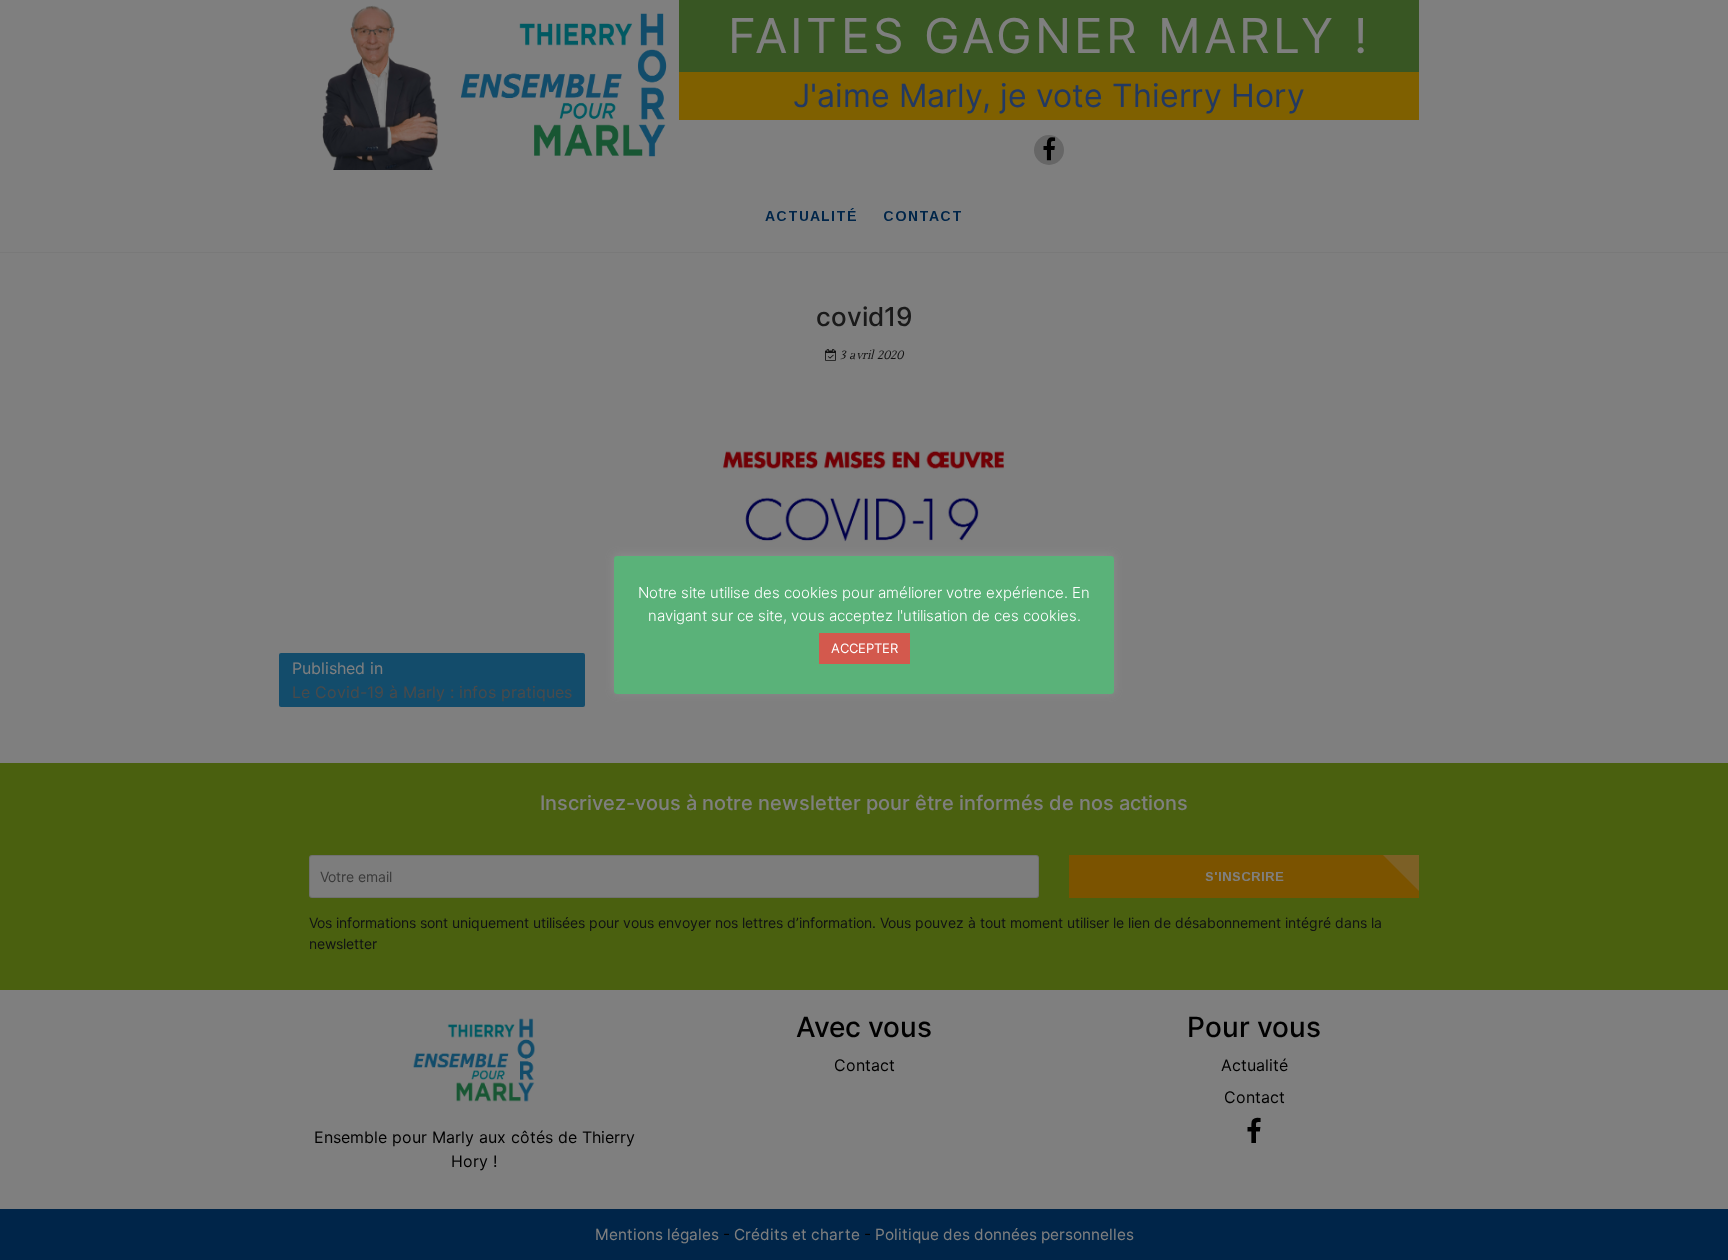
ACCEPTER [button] (864, 648)
